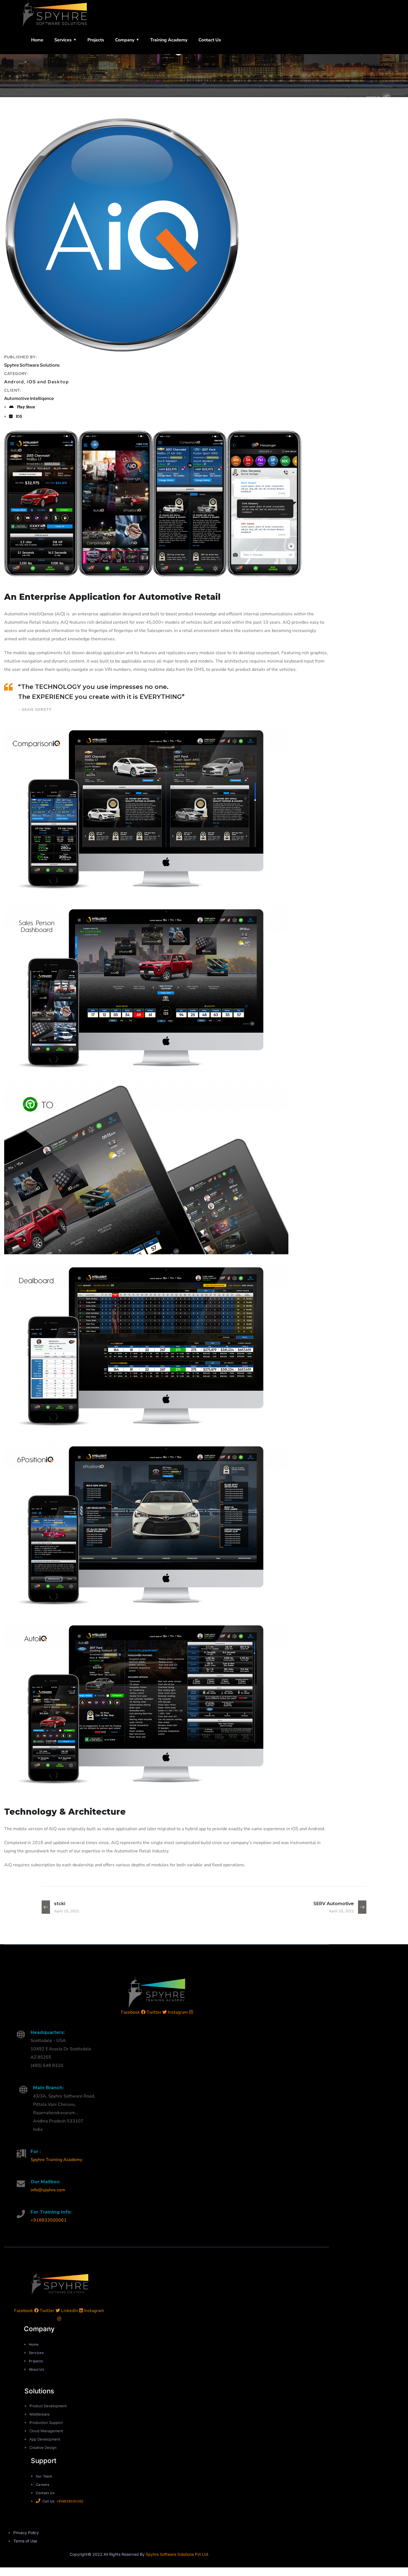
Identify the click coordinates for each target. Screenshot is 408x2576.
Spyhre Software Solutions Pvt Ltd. (177, 2554)
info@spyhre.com (48, 2190)
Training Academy (169, 40)
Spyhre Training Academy (56, 2160)
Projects (96, 40)
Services (63, 40)
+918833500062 (70, 2501)
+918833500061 (49, 2220)
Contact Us (210, 40)
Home (37, 40)
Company (125, 40)
